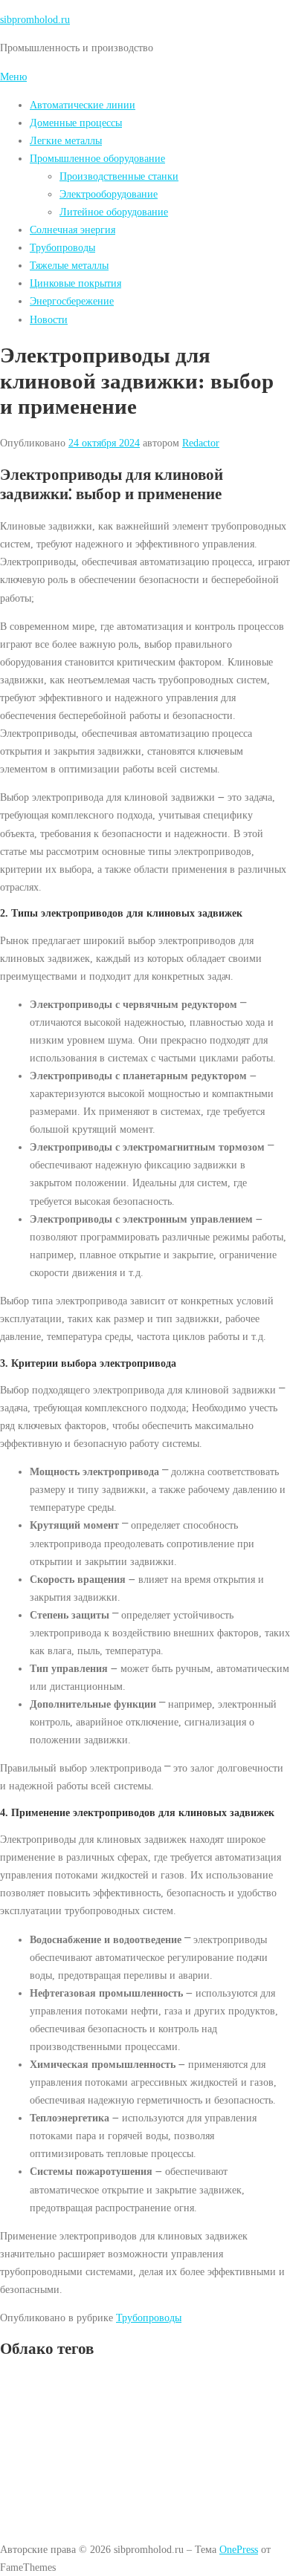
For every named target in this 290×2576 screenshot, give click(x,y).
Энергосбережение (72, 301)
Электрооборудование (109, 194)
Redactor (201, 443)
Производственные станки (119, 176)
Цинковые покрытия (75, 283)
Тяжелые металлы (69, 265)
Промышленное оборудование (97, 158)
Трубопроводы (62, 247)
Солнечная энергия (72, 230)
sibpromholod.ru (35, 19)
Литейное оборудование (114, 212)
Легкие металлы (66, 140)
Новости (49, 319)
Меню (13, 77)
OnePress (239, 2549)
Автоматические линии (83, 105)
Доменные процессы (76, 123)
